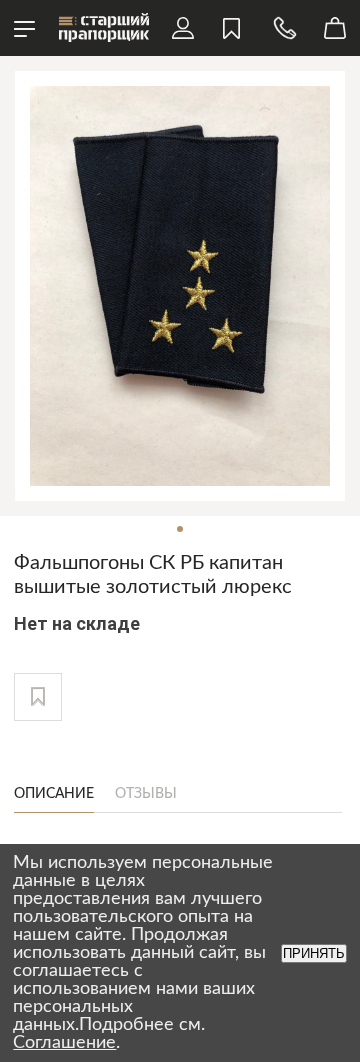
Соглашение (64, 1043)
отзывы (146, 794)
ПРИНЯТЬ (314, 953)
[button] (38, 697)
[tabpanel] (180, 286)
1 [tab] (180, 529)
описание (54, 794)
